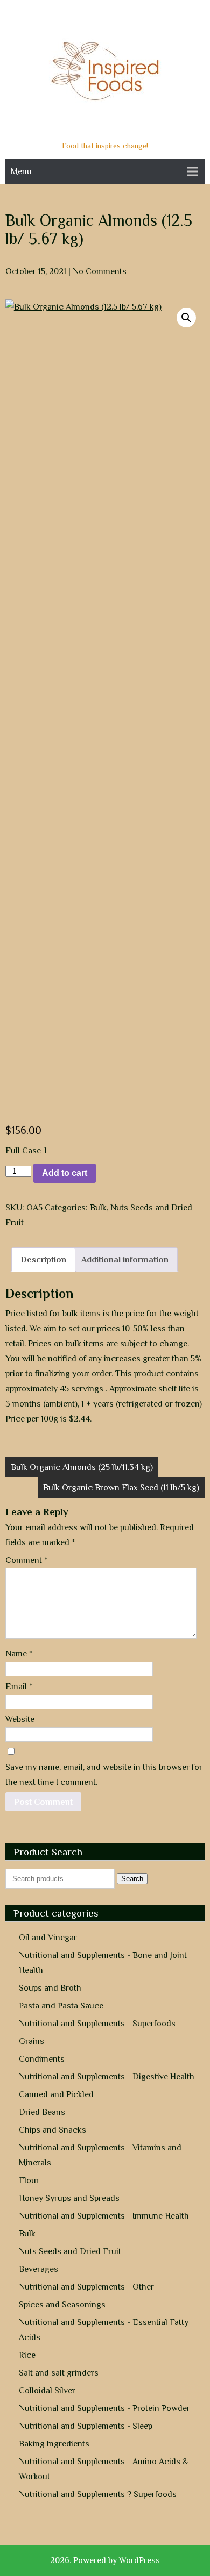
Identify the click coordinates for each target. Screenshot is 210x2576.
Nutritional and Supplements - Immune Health (104, 2216)
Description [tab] (43, 1260)
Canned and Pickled (56, 2094)
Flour (29, 2180)
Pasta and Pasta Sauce (61, 2006)
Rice (27, 2355)
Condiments (42, 2059)
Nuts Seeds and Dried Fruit (70, 2251)
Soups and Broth (50, 1988)
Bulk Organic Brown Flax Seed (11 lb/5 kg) (121, 1488)
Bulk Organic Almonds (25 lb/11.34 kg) (82, 1467)
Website (20, 1719)
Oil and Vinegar (48, 1938)
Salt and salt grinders (59, 2373)
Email (19, 1687)
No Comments (100, 271)
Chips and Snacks (52, 2130)
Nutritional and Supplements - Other (86, 2287)
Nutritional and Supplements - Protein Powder (104, 2408)
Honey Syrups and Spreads (69, 2198)
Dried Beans (42, 2112)
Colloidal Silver (47, 2391)
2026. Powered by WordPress (105, 2560)
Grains (31, 2041)
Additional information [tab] (125, 1260)
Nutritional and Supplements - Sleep (86, 2426)
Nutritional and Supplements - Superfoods (97, 2024)
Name (19, 1654)
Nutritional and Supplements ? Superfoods (98, 2494)
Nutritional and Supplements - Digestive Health (107, 2077)
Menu (21, 171)
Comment (27, 1560)
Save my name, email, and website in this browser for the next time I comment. (104, 1775)
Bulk (98, 1208)
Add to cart (65, 1173)
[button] (186, 318)
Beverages (38, 2269)
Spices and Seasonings (62, 2305)
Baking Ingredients (54, 2444)
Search (132, 1879)
